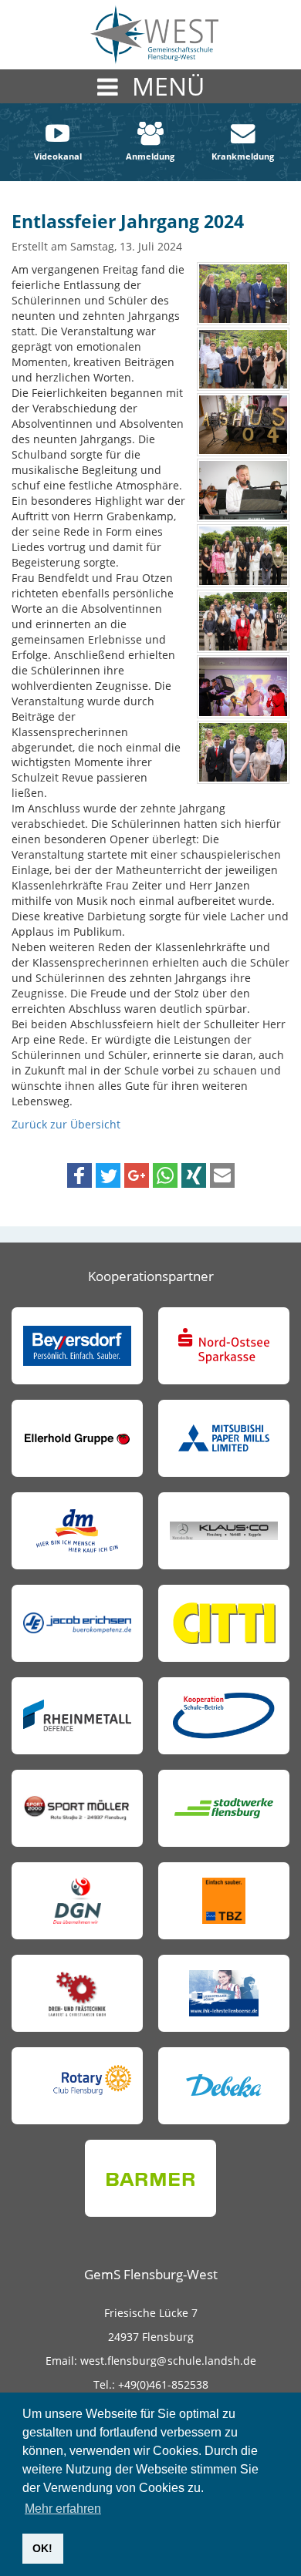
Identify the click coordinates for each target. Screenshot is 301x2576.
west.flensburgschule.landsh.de (167, 2361)
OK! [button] (42, 2548)
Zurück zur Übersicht (66, 1124)
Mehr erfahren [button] (63, 2509)
